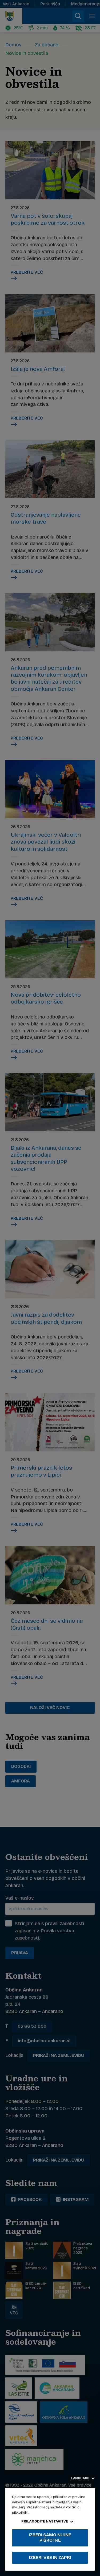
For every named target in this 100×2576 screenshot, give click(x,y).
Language (81, 2478)
